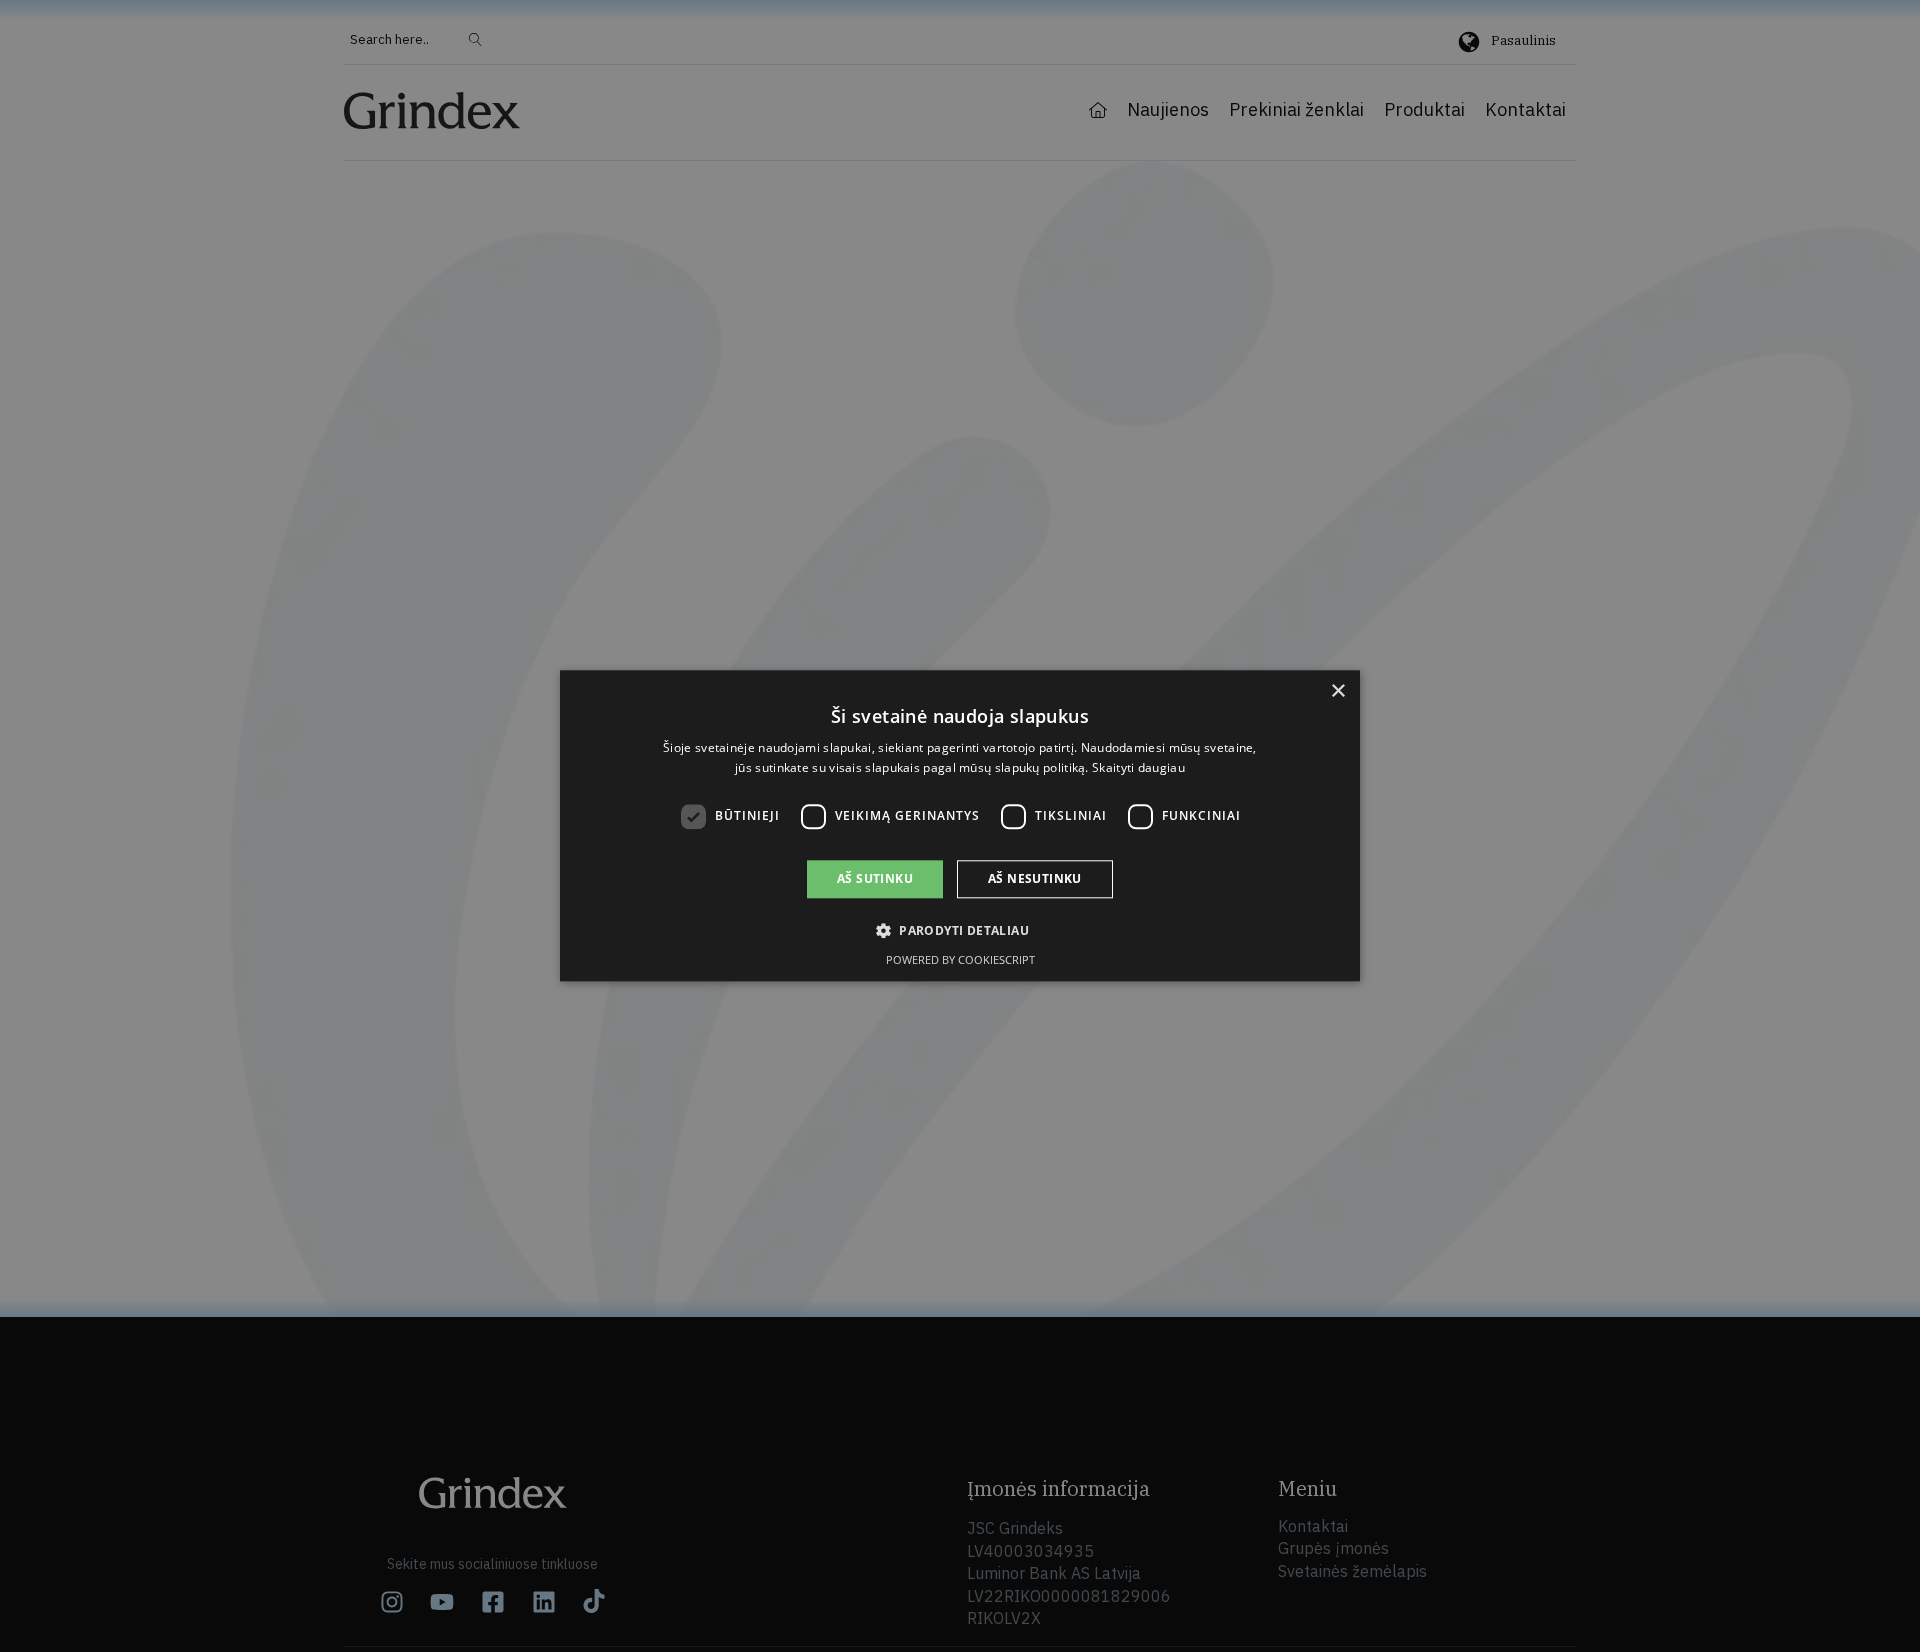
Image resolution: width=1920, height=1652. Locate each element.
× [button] (1337, 691)
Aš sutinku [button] (875, 878)
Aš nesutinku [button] (1035, 878)
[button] (960, 931)
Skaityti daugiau (1138, 768)
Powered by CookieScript (960, 960)
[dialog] (960, 825)
